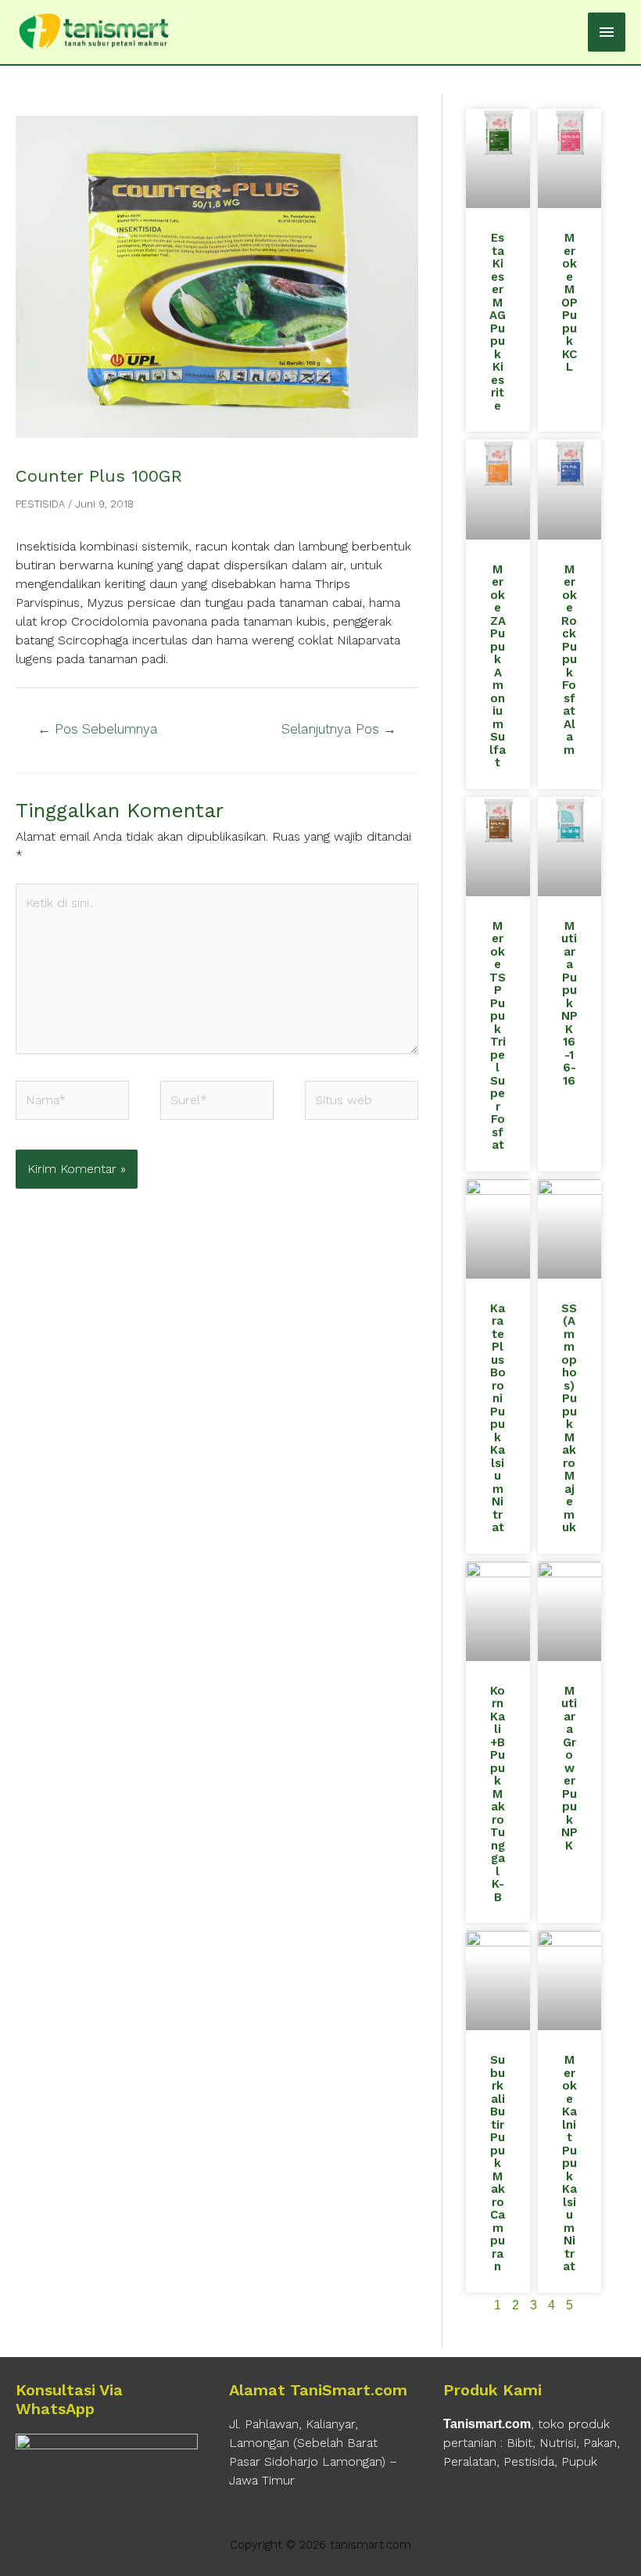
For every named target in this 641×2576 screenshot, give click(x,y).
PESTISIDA (40, 504)
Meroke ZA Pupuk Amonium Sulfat (498, 666)
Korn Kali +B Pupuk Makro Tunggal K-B (498, 1794)
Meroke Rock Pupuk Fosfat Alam (569, 660)
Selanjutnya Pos (339, 729)
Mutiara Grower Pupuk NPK (569, 1768)
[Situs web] (362, 1103)
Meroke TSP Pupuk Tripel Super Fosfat (498, 1036)
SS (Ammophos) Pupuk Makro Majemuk (569, 1418)
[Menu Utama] (607, 32)
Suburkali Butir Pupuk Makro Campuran (498, 2163)
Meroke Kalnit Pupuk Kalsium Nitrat (569, 2163)
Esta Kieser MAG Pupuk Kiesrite (498, 322)
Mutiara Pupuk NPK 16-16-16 (569, 1003)
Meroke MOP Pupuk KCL (569, 302)
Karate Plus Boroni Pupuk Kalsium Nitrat (498, 1418)
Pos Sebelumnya (98, 729)
